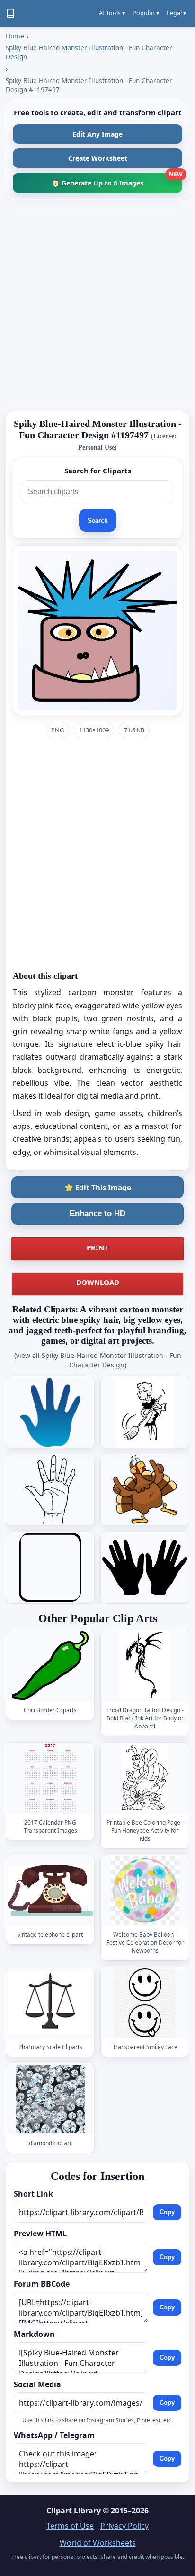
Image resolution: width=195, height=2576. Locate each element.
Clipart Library (74, 2511)
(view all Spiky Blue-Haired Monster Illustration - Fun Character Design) (98, 1360)
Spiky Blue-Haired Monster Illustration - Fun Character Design (89, 52)
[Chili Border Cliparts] (50, 1666)
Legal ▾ (176, 13)
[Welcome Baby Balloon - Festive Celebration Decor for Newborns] (145, 1890)
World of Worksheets (98, 2543)
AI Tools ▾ (112, 13)
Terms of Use (70, 2526)
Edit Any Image (97, 134)
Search (98, 521)
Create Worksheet (98, 158)
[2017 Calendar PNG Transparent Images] (50, 1778)
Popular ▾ (146, 13)
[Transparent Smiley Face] (145, 2002)
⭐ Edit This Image (98, 1187)
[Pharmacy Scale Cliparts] (50, 2002)
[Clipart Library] (10, 13)
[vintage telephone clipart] (50, 1890)
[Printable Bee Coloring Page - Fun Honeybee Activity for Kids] (145, 1778)
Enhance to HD (97, 1214)
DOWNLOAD (98, 1282)
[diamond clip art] (50, 2099)
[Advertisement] (97, 305)
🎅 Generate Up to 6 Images (117, 180)
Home (15, 36)
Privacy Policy (124, 2526)
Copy (167, 2212)
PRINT (97, 1247)
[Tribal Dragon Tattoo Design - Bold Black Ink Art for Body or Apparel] (145, 1666)
